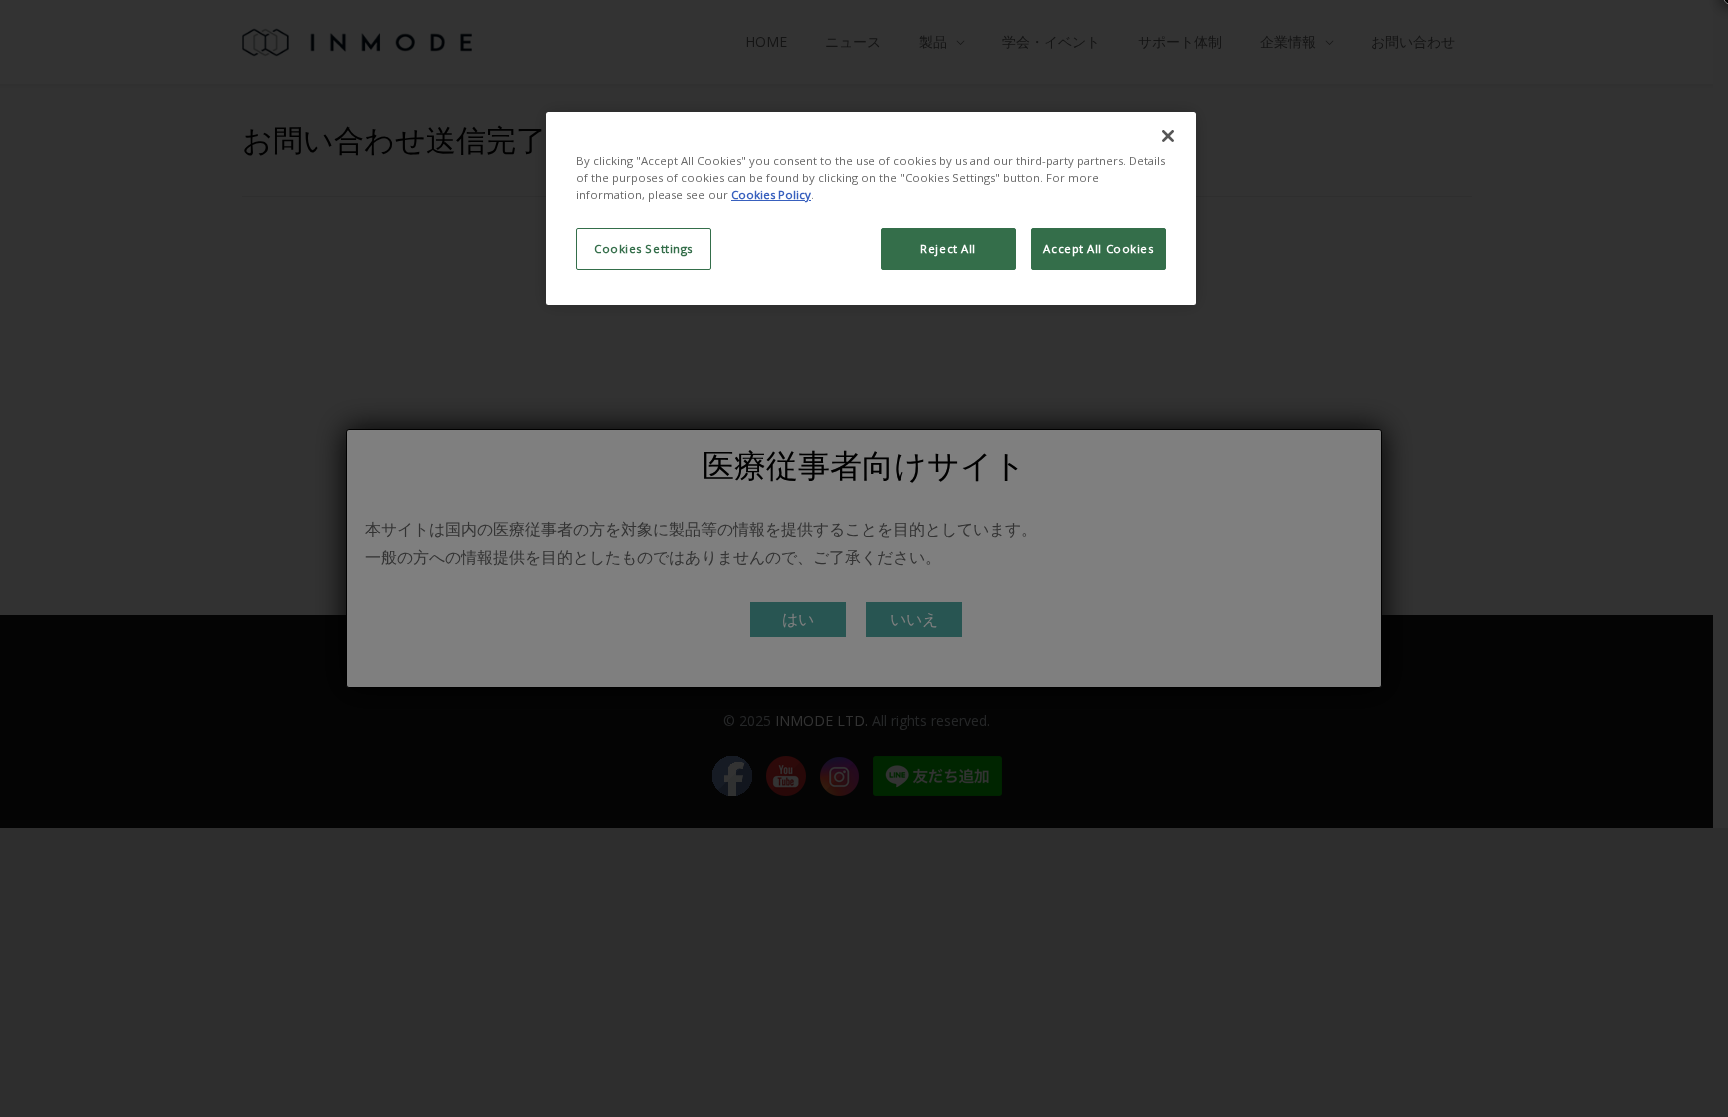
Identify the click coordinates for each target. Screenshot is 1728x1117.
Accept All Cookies (1098, 248)
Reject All (948, 248)
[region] (871, 208)
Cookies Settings (643, 248)
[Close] (1168, 136)
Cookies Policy (771, 194)
